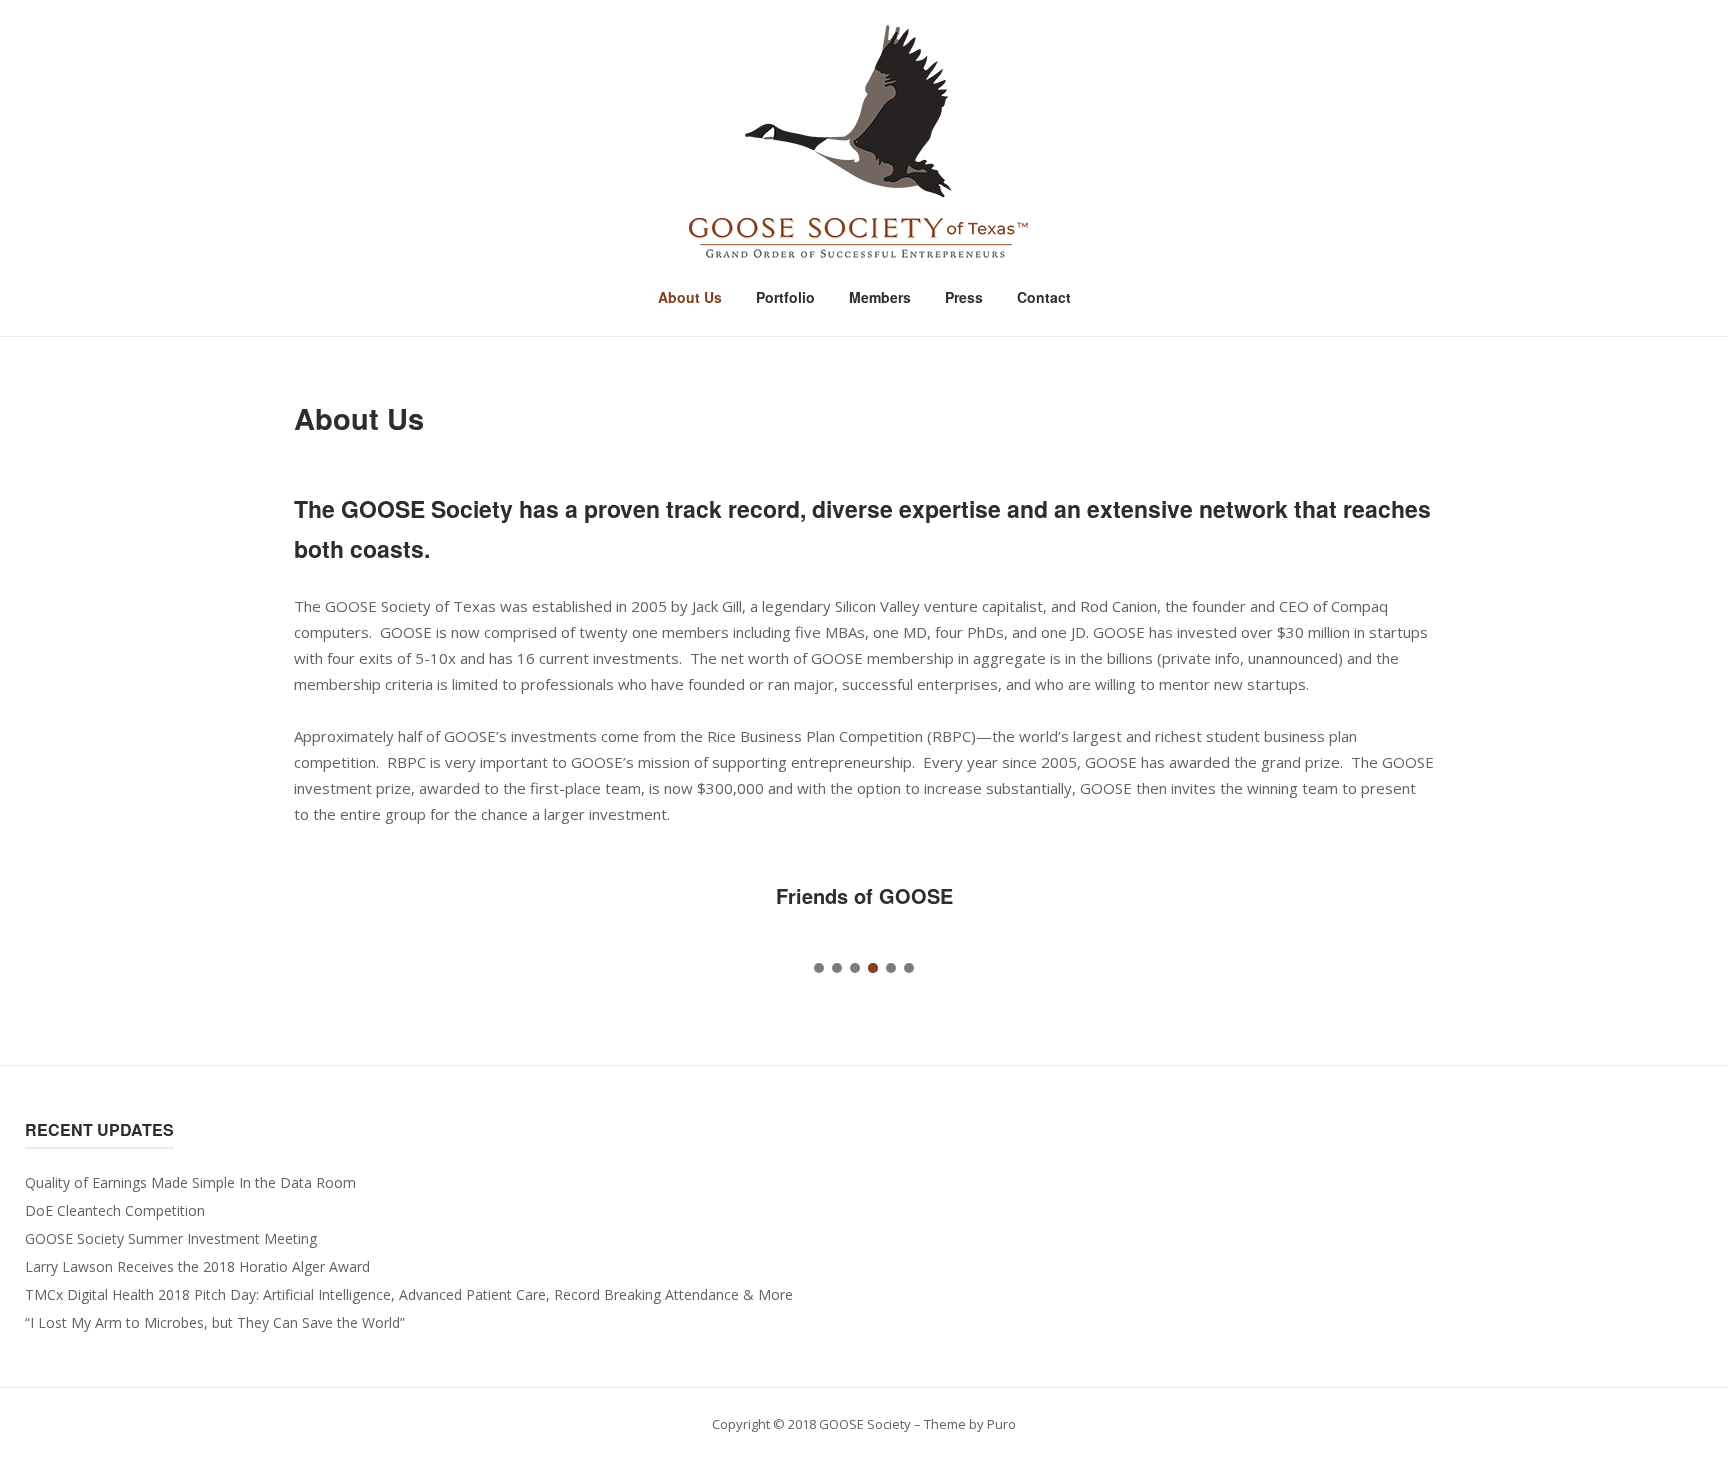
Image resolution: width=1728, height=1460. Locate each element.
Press (964, 297)
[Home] (864, 143)
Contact (1044, 297)
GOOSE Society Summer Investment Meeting (171, 1238)
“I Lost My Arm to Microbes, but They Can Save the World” (215, 1322)
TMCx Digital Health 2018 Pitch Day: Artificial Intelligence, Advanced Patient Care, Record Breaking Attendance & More (409, 1294)
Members (880, 297)
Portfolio (785, 297)
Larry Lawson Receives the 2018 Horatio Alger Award (197, 1266)
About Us (690, 297)
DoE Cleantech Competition (115, 1210)
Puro (1001, 1424)
